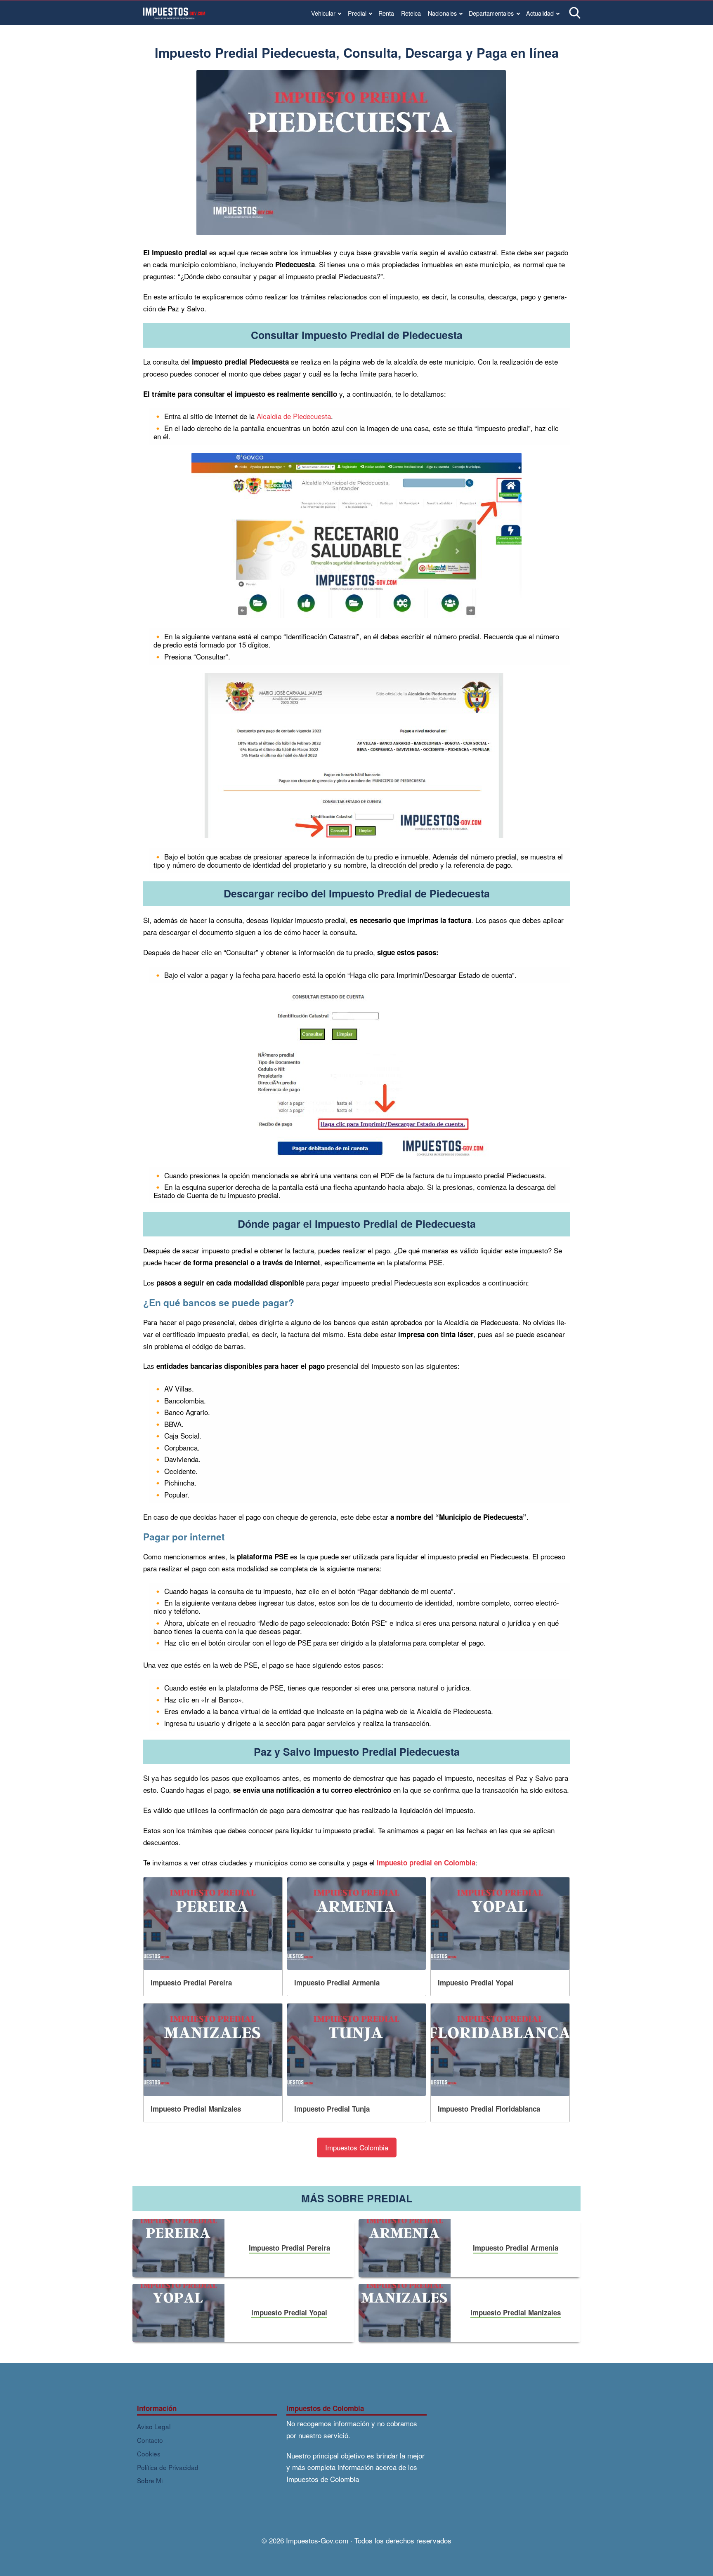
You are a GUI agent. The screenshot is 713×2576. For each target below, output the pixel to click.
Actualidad (540, 13)
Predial (357, 13)
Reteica (411, 13)
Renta (386, 13)
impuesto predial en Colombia (426, 1863)
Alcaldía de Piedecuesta (294, 416)
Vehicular (323, 13)
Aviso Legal (154, 2426)
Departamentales (491, 13)
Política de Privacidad (168, 2467)
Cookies (149, 2454)
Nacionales (442, 13)
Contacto (150, 2440)
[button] (357, 2148)
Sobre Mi (150, 2480)
